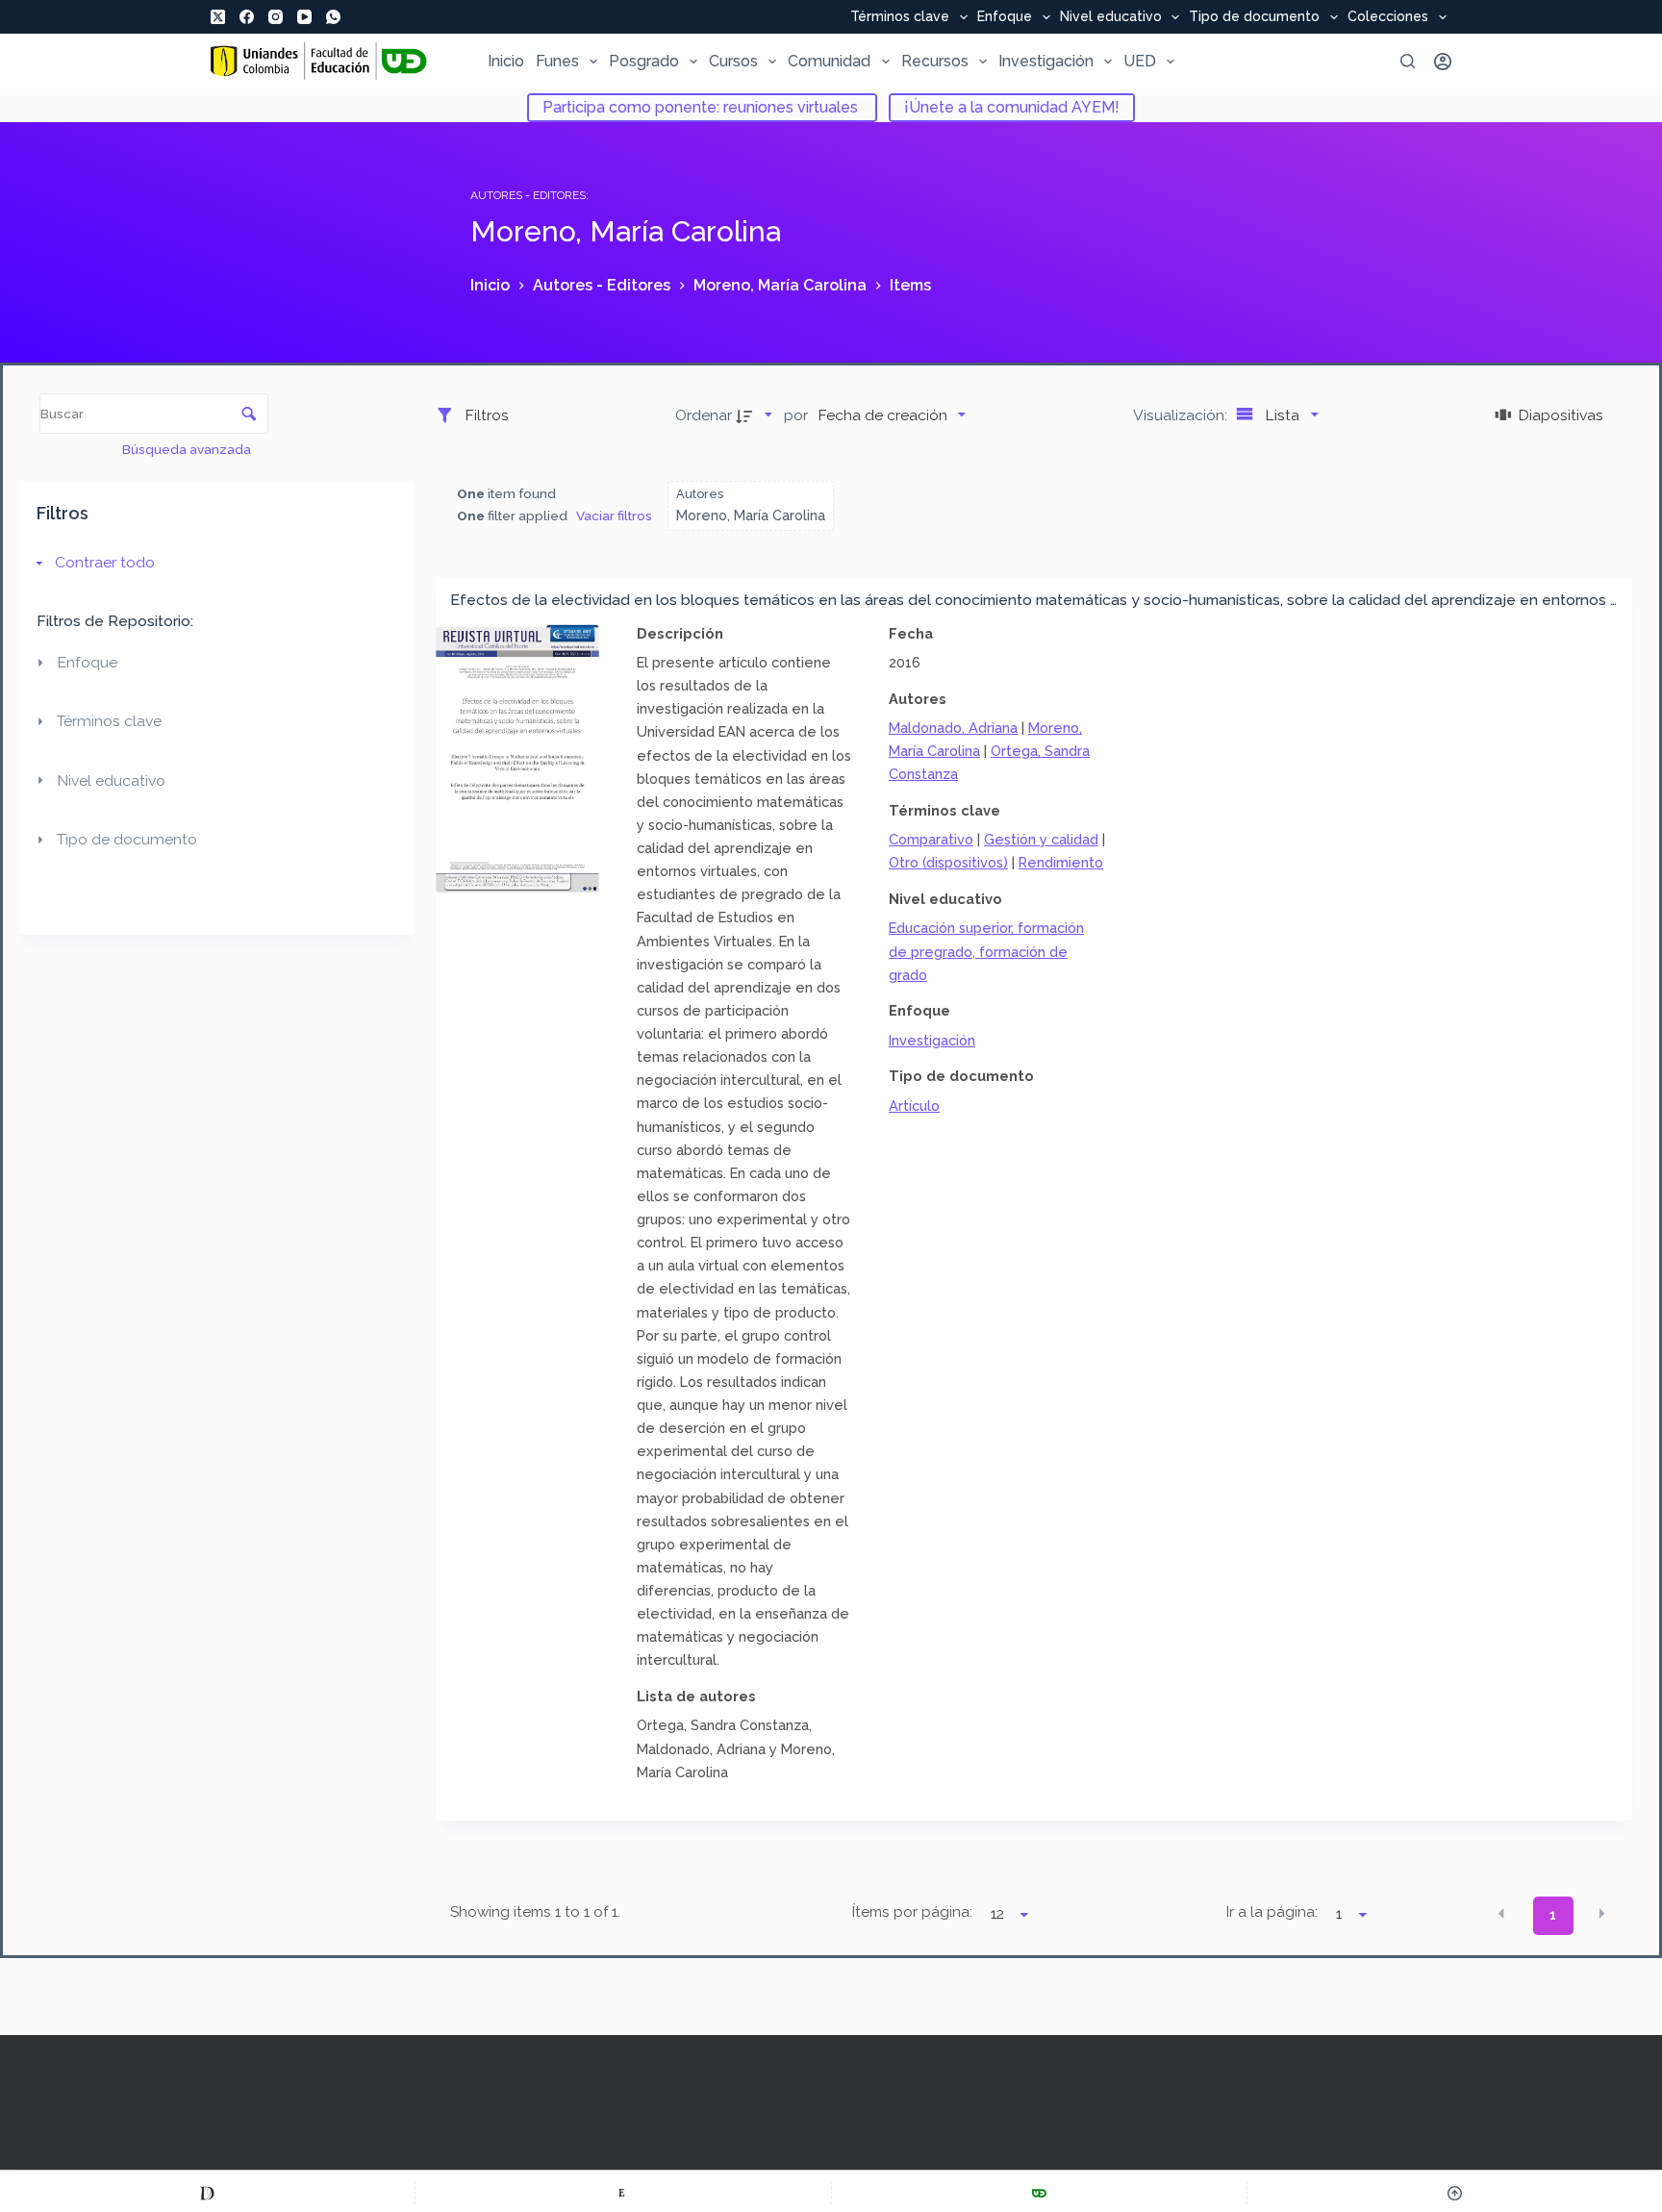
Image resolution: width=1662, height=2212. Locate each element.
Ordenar (704, 415)
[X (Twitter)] (218, 17)
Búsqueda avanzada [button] (188, 449)
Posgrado (644, 61)
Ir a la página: (1272, 1912)
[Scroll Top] (1455, 2193)
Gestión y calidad (1041, 839)
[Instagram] (276, 17)
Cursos (733, 61)
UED (1140, 61)
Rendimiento (1061, 862)
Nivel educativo (1111, 17)
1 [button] (1553, 1915)
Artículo (914, 1106)
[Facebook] (247, 17)
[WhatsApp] (333, 17)
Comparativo (931, 839)
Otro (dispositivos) (948, 862)
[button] (1501, 1914)
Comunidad (829, 61)
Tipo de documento (1254, 17)
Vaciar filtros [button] (614, 515)
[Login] (1443, 62)
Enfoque (1005, 17)
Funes (557, 61)
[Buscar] (1408, 61)
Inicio (506, 61)
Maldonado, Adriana (953, 728)
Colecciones (1388, 17)
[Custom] (207, 2193)
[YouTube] (304, 17)
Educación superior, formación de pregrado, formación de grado (986, 951)
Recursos (935, 61)
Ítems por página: (912, 1912)
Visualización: (1182, 415)
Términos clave (900, 17)
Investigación (1046, 61)
